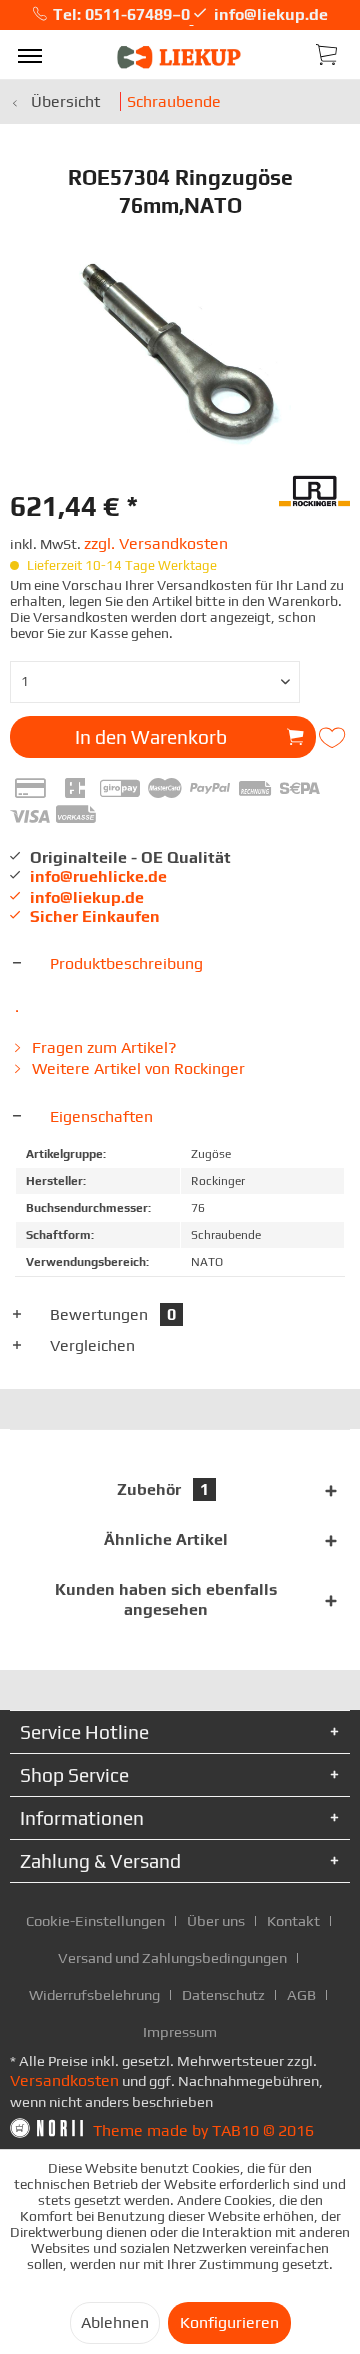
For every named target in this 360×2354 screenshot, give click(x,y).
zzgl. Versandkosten (156, 543)
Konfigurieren (229, 2322)
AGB (301, 1994)
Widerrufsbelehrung (94, 1994)
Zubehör (163, 1489)
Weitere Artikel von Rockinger (136, 1068)
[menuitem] (30, 55)
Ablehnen (115, 2322)
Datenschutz (223, 1994)
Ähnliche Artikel (166, 1539)
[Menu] (30, 55)
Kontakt (293, 1920)
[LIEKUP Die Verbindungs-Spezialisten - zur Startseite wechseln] (180, 57)
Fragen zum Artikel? (102, 1047)
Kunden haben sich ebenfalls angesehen (166, 1599)
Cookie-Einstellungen (95, 1920)
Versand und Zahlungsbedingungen (172, 1957)
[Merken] (334, 738)
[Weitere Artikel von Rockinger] (314, 488)
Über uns (216, 1920)
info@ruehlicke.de (98, 876)
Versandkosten (64, 2080)
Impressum (180, 2031)
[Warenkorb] (328, 53)
